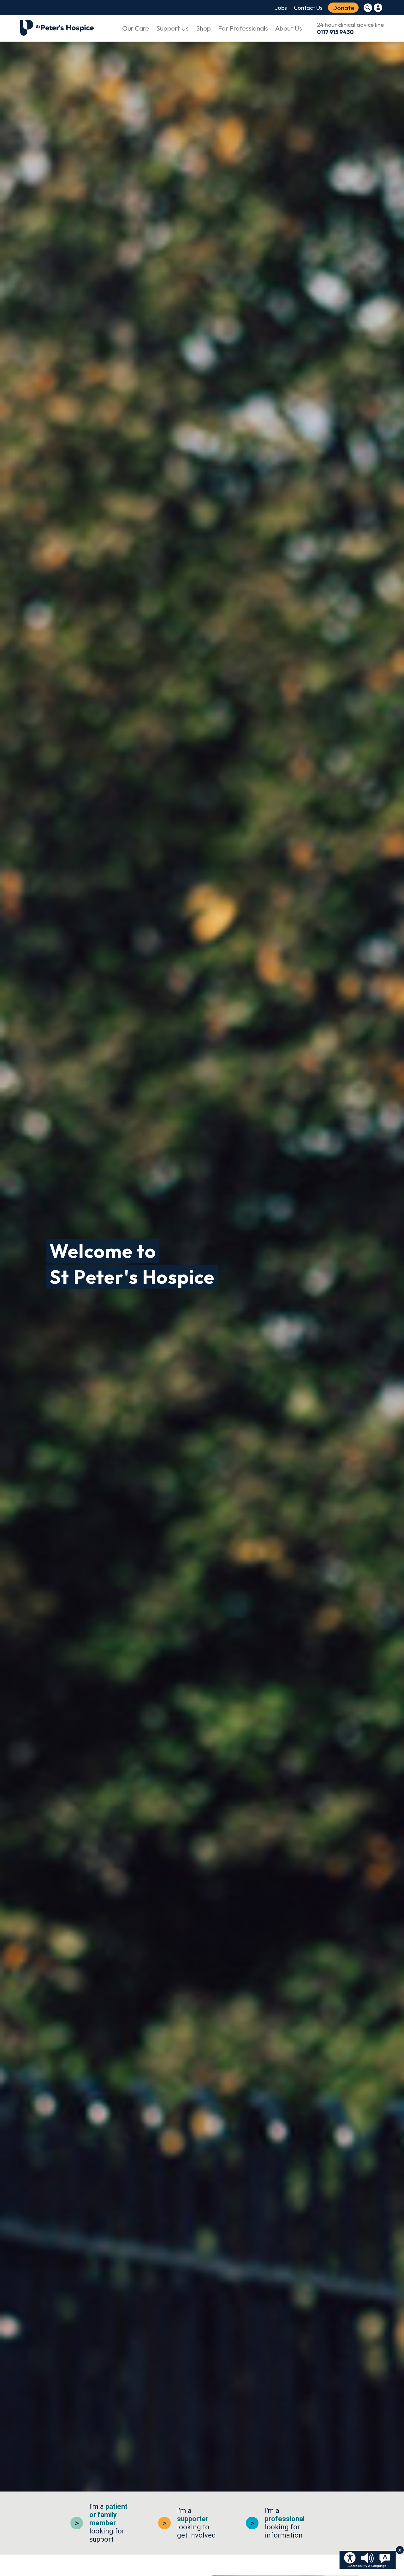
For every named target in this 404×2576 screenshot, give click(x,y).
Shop (203, 28)
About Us (289, 28)
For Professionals (243, 28)
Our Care (136, 28)
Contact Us (308, 8)
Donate (343, 8)
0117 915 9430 (335, 32)
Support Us (172, 28)
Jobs (281, 8)
